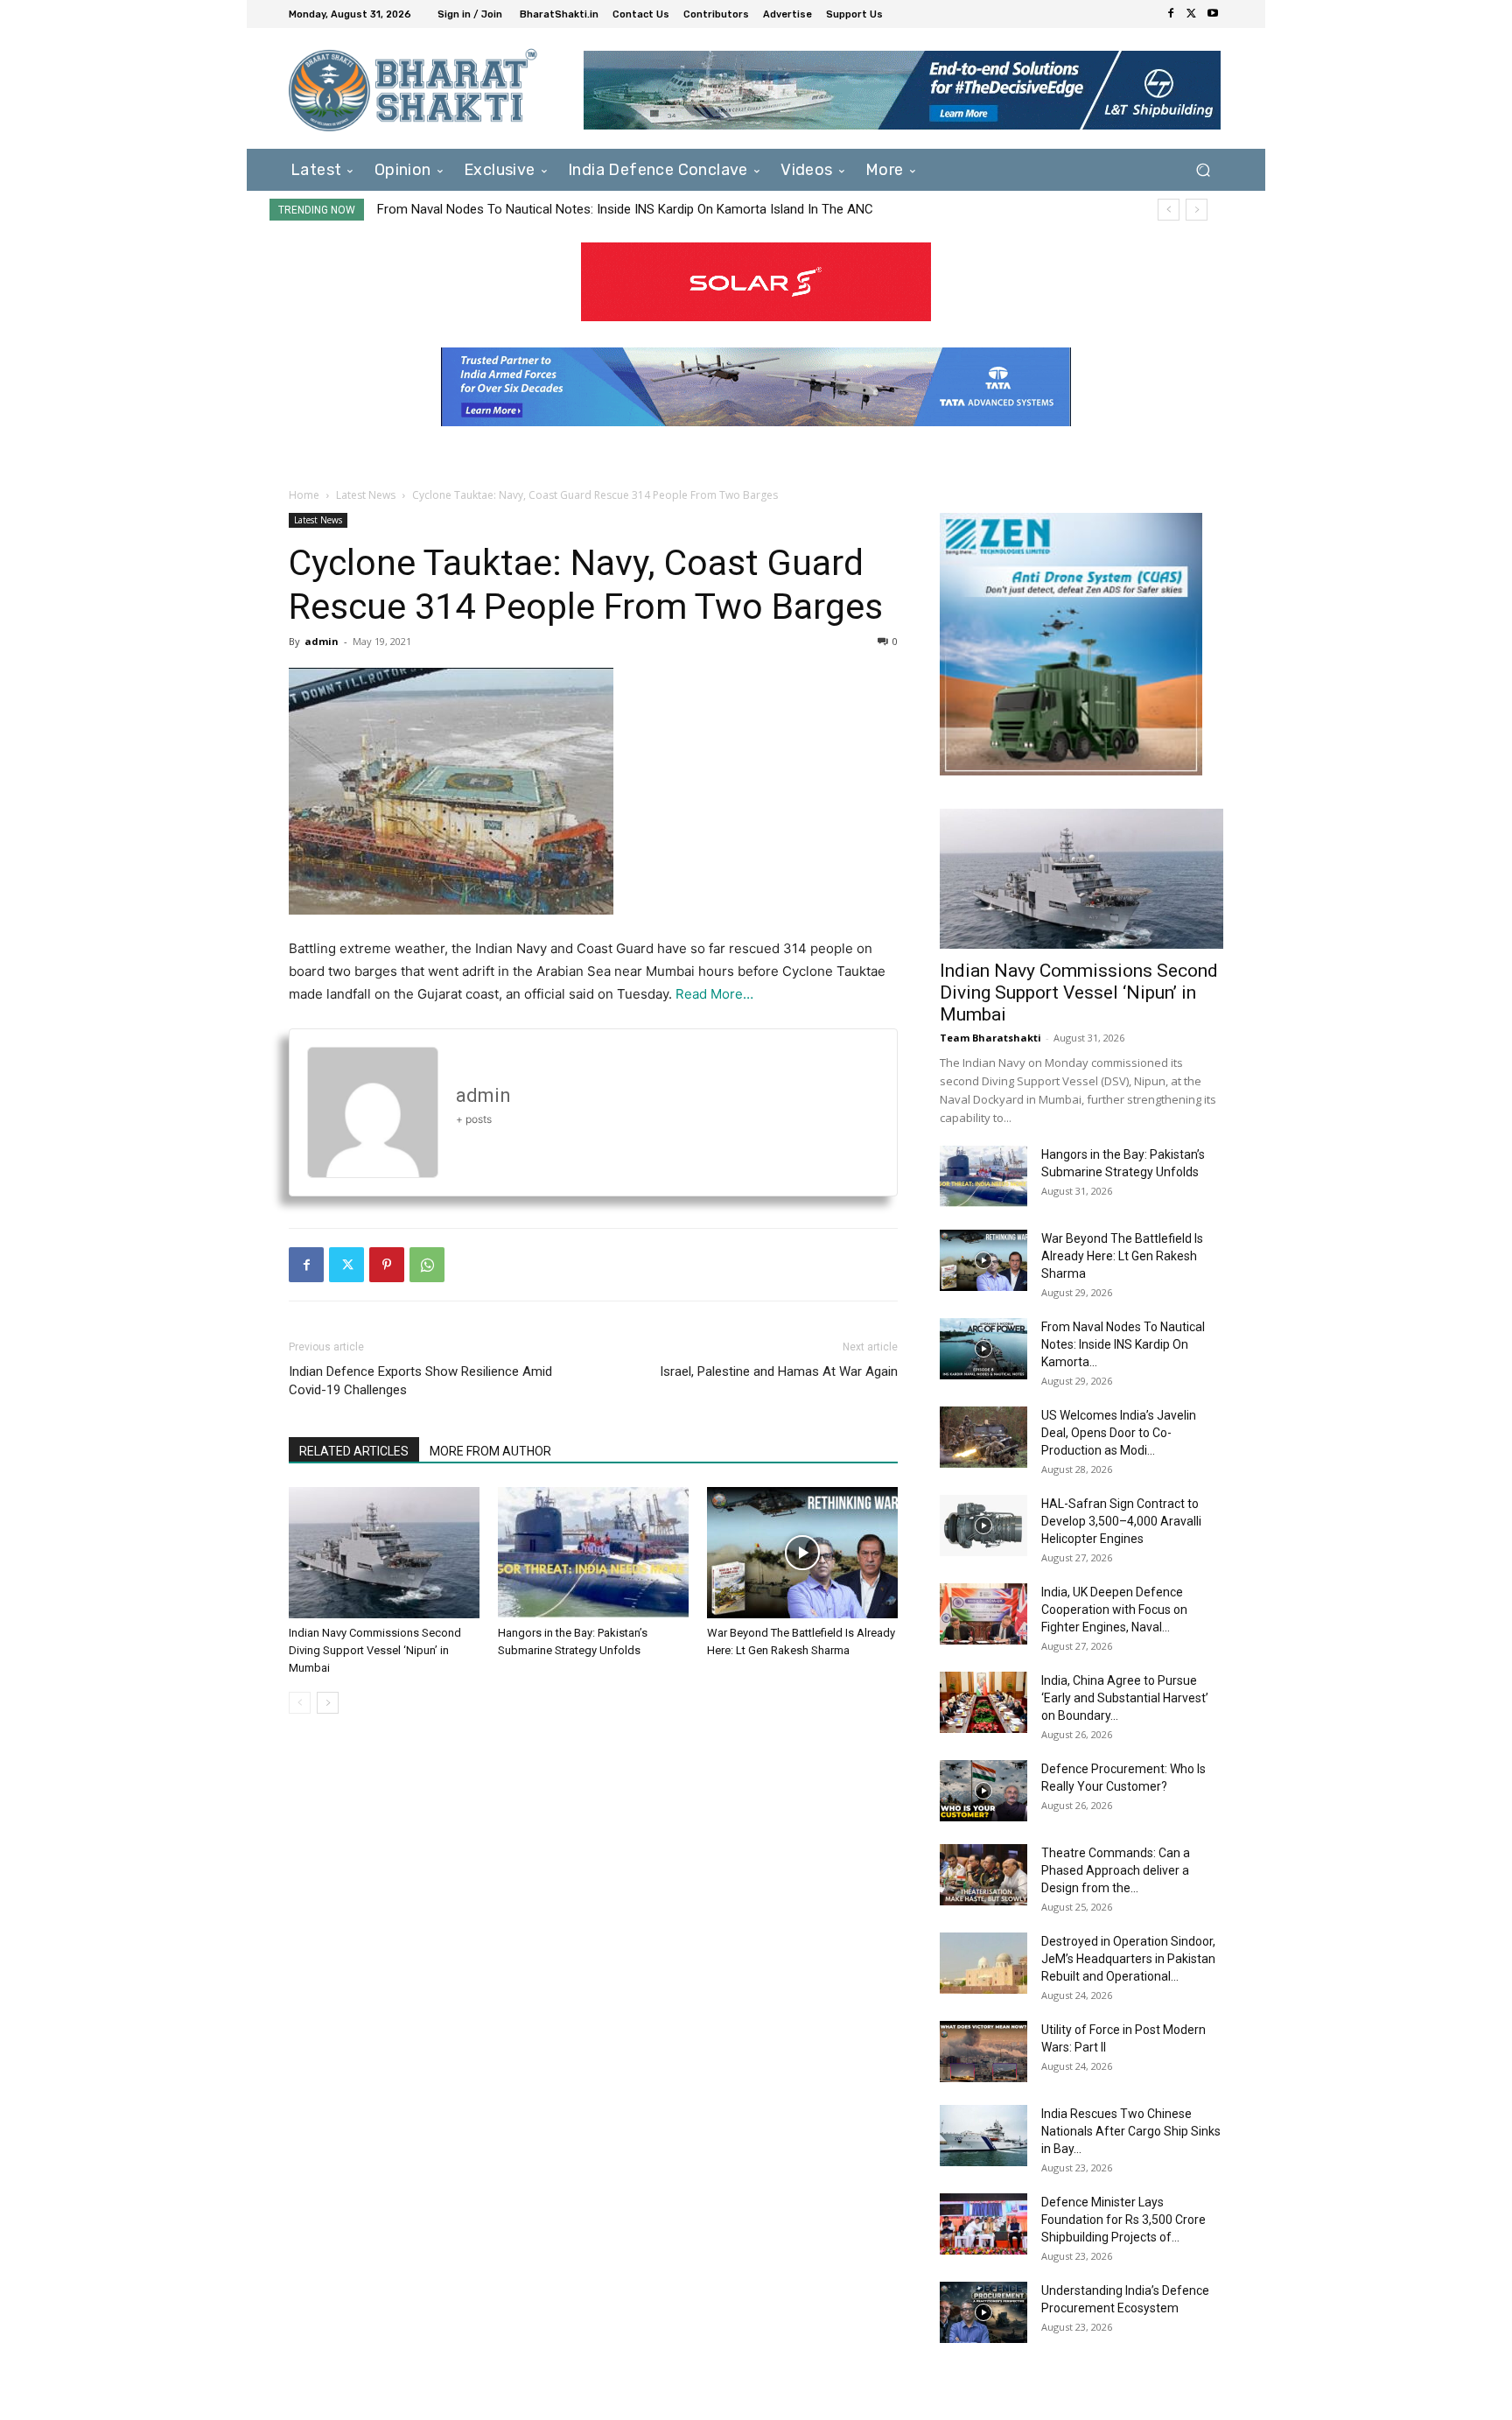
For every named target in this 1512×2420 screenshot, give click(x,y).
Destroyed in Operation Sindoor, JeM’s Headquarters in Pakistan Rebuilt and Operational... (1128, 1959)
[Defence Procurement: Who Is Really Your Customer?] (983, 1791)
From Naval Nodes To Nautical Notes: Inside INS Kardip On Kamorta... (1123, 1344)
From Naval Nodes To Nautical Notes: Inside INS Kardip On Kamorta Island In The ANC (625, 209)
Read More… (714, 994)
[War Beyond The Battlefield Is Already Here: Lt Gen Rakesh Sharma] (802, 1553)
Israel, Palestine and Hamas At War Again (779, 1371)
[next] (1197, 210)
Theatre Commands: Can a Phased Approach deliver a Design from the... (1116, 1870)
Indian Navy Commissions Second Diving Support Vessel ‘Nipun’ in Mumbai (375, 1650)
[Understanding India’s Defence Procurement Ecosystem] (983, 2312)
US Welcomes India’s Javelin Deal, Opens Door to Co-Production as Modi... (1119, 1433)
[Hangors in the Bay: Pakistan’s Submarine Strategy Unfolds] (593, 1553)
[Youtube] (1213, 14)
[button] (1203, 169)
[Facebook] (1171, 14)
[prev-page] (300, 1703)
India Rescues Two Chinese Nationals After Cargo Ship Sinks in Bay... (1131, 2131)
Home (304, 495)
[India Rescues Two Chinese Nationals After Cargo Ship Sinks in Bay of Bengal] (983, 2136)
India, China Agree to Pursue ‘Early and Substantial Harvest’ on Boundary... (1125, 1698)
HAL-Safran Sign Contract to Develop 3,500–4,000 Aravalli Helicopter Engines (1121, 1521)
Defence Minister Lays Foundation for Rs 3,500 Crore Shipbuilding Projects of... (1123, 2220)
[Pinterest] (387, 1265)
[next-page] (328, 1703)
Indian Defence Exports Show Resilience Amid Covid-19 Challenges (420, 1381)
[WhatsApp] (427, 1265)
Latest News (366, 495)
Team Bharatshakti (990, 1038)
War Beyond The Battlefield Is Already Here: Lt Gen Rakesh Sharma (1122, 1256)
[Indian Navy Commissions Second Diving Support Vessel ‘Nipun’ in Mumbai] (384, 1553)
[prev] (1169, 210)
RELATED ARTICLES (354, 1451)
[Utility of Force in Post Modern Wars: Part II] (983, 2052)
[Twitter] (1192, 14)
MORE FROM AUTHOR (490, 1451)
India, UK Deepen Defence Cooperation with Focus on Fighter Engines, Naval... (1114, 1610)
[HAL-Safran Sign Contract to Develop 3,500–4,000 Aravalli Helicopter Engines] (983, 1526)
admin (322, 641)
